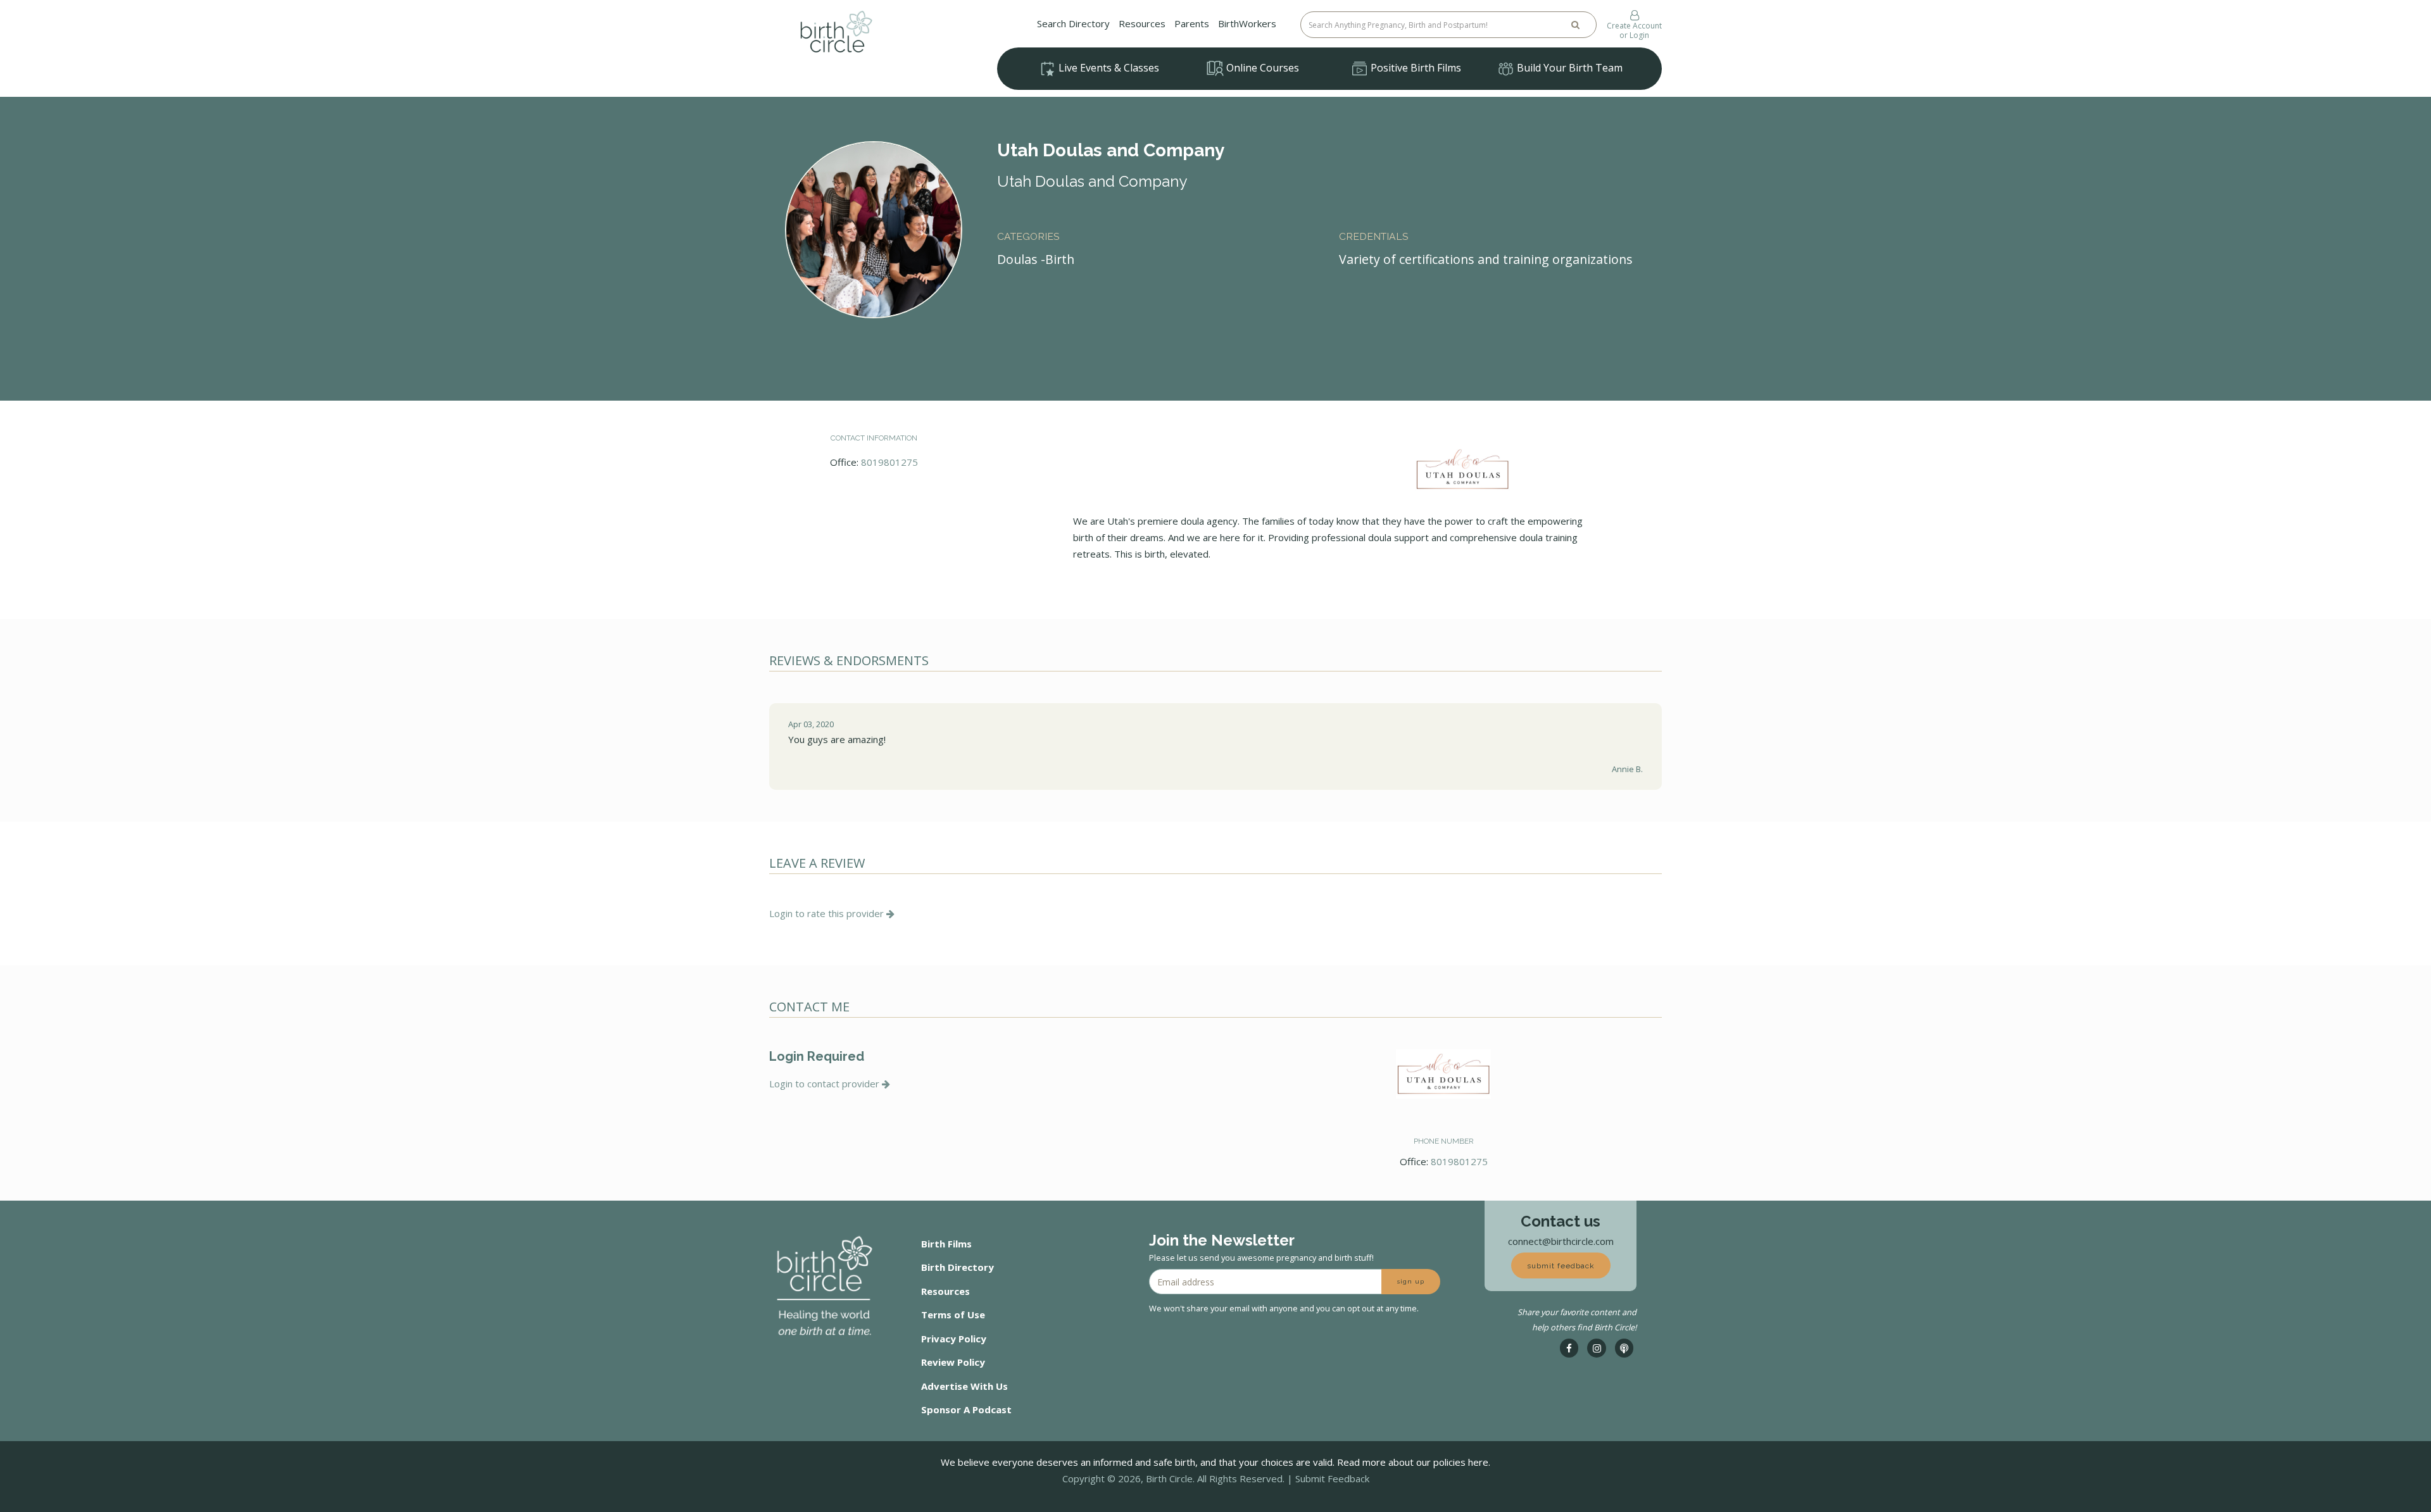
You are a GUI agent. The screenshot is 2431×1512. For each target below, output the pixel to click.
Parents (1192, 23)
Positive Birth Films (1415, 68)
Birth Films (946, 1244)
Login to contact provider (826, 1084)
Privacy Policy (954, 1339)
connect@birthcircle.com (1561, 1241)
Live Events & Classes (1108, 68)
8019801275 (889, 462)
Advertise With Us (964, 1386)
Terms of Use (953, 1315)
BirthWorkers (1247, 23)
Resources (1142, 23)
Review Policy (953, 1362)
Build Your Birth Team (1568, 68)
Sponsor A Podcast (966, 1409)
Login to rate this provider (828, 913)
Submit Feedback (1332, 1478)
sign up (1411, 1281)
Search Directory (1073, 23)
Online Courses (1261, 68)
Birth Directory (958, 1267)
